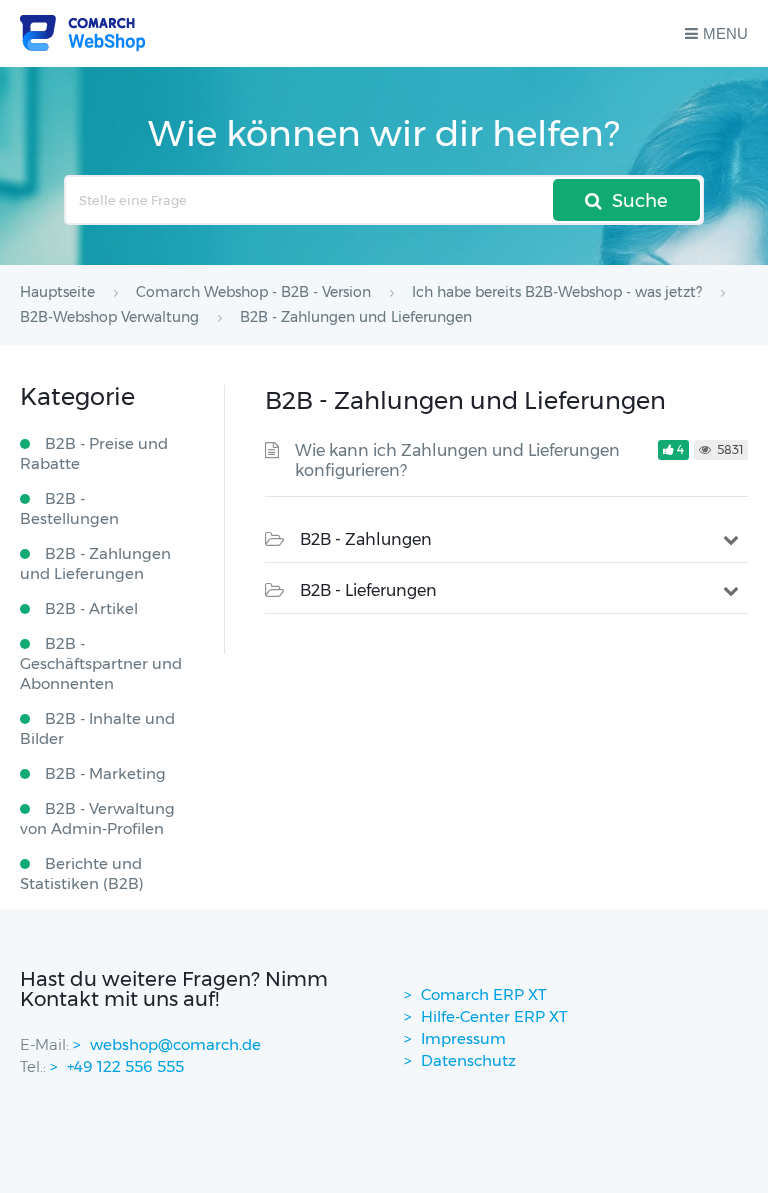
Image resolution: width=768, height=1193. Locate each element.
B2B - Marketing (105, 773)
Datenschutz (468, 1060)
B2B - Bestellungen (69, 508)
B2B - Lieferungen (368, 590)
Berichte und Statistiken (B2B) (82, 873)
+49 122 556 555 (125, 1066)
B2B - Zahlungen (366, 539)
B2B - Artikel (91, 608)
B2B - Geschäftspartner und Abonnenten (101, 663)
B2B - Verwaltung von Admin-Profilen (97, 818)
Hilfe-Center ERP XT (494, 1016)
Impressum (463, 1038)
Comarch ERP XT (484, 994)
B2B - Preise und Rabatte (94, 453)
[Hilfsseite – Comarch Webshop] (82, 33)
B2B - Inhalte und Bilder (97, 728)
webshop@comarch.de (175, 1044)
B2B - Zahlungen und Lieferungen (95, 563)
